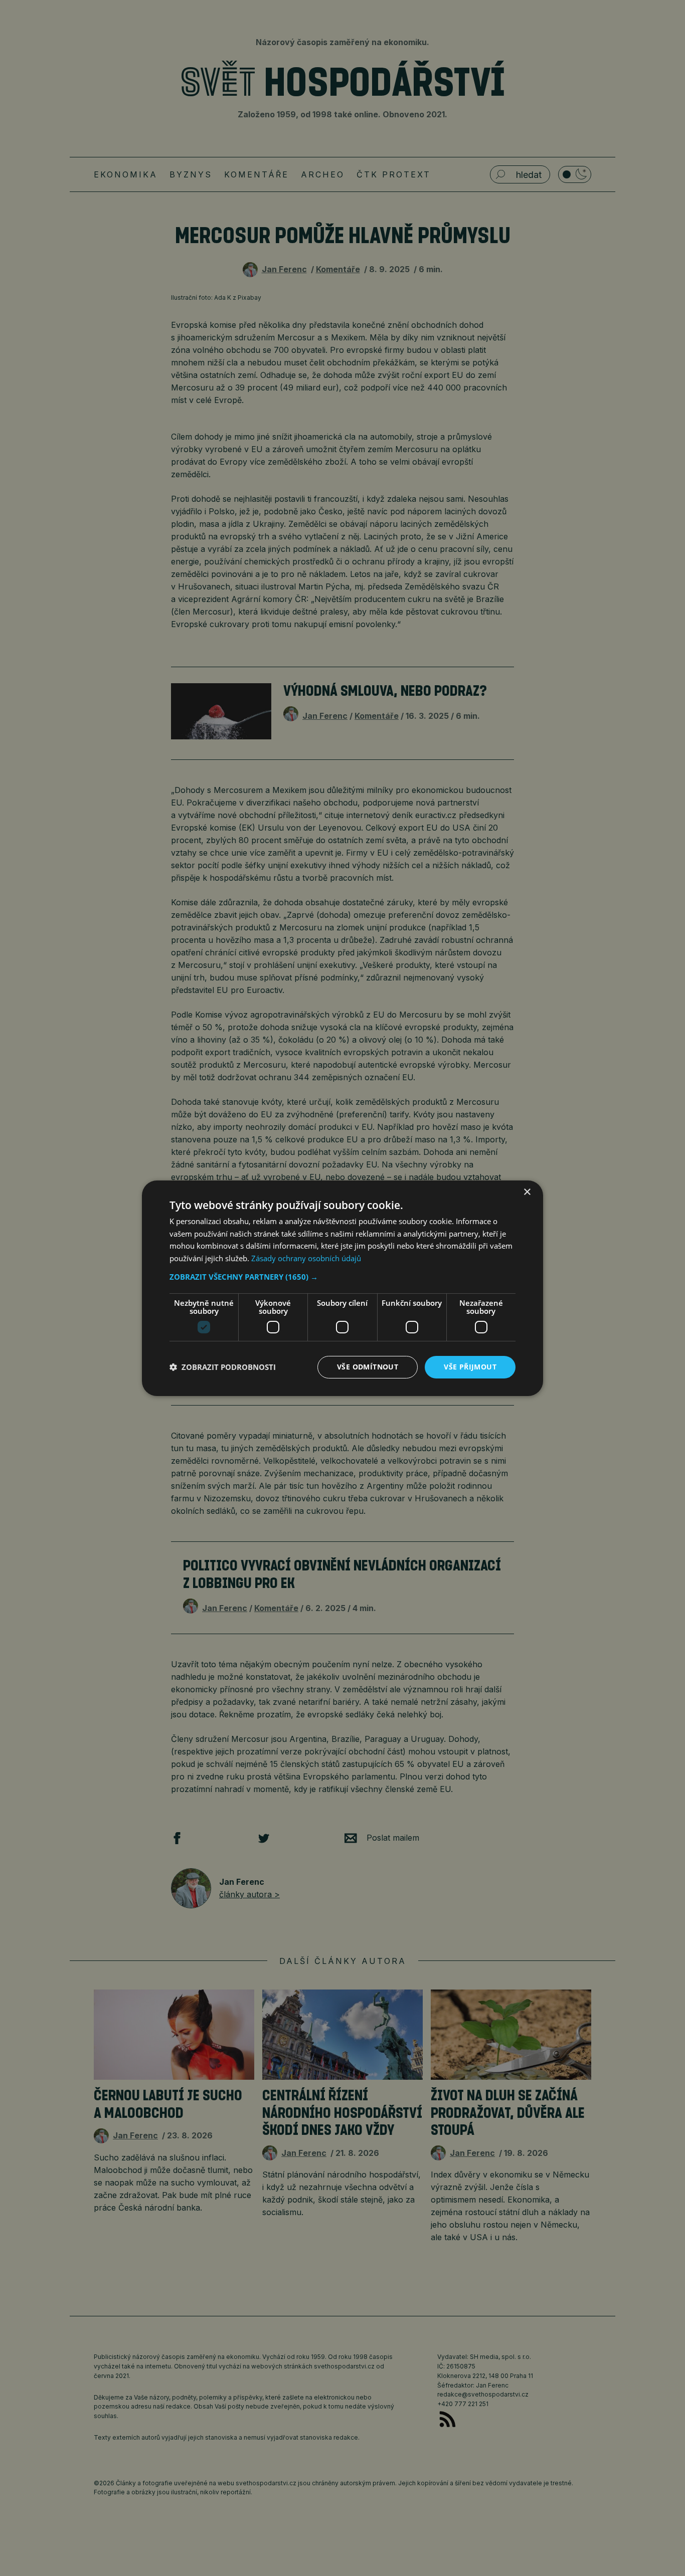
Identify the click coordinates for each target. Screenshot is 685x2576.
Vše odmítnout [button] (368, 1367)
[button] (342, 1277)
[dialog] (342, 1288)
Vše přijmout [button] (470, 1367)
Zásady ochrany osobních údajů (306, 1258)
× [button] (527, 1192)
